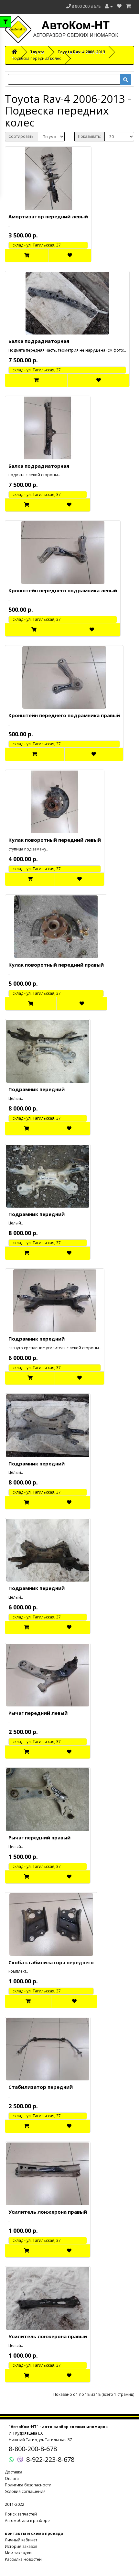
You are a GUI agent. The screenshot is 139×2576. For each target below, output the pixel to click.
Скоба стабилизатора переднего (51, 1962)
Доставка (14, 2472)
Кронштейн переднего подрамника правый (64, 715)
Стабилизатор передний (41, 2087)
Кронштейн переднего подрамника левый (63, 590)
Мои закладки (18, 2553)
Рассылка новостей (23, 2559)
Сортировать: (21, 136)
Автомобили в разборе (27, 2521)
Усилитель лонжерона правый (48, 2212)
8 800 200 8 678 (86, 6)
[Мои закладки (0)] (119, 6)
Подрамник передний (37, 1089)
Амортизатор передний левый (48, 216)
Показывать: (90, 136)
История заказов (21, 2546)
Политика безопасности (28, 2485)
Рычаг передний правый (39, 1837)
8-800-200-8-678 (33, 2449)
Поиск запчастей (21, 2514)
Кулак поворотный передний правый (56, 965)
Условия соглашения (25, 2491)
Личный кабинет (21, 2540)
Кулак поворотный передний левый (55, 840)
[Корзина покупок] (128, 6)
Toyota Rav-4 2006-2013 (81, 52)
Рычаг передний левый (38, 1713)
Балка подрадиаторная (39, 341)
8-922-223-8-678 (50, 2459)
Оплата (12, 2478)
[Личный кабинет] (109, 6)
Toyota (37, 52)
